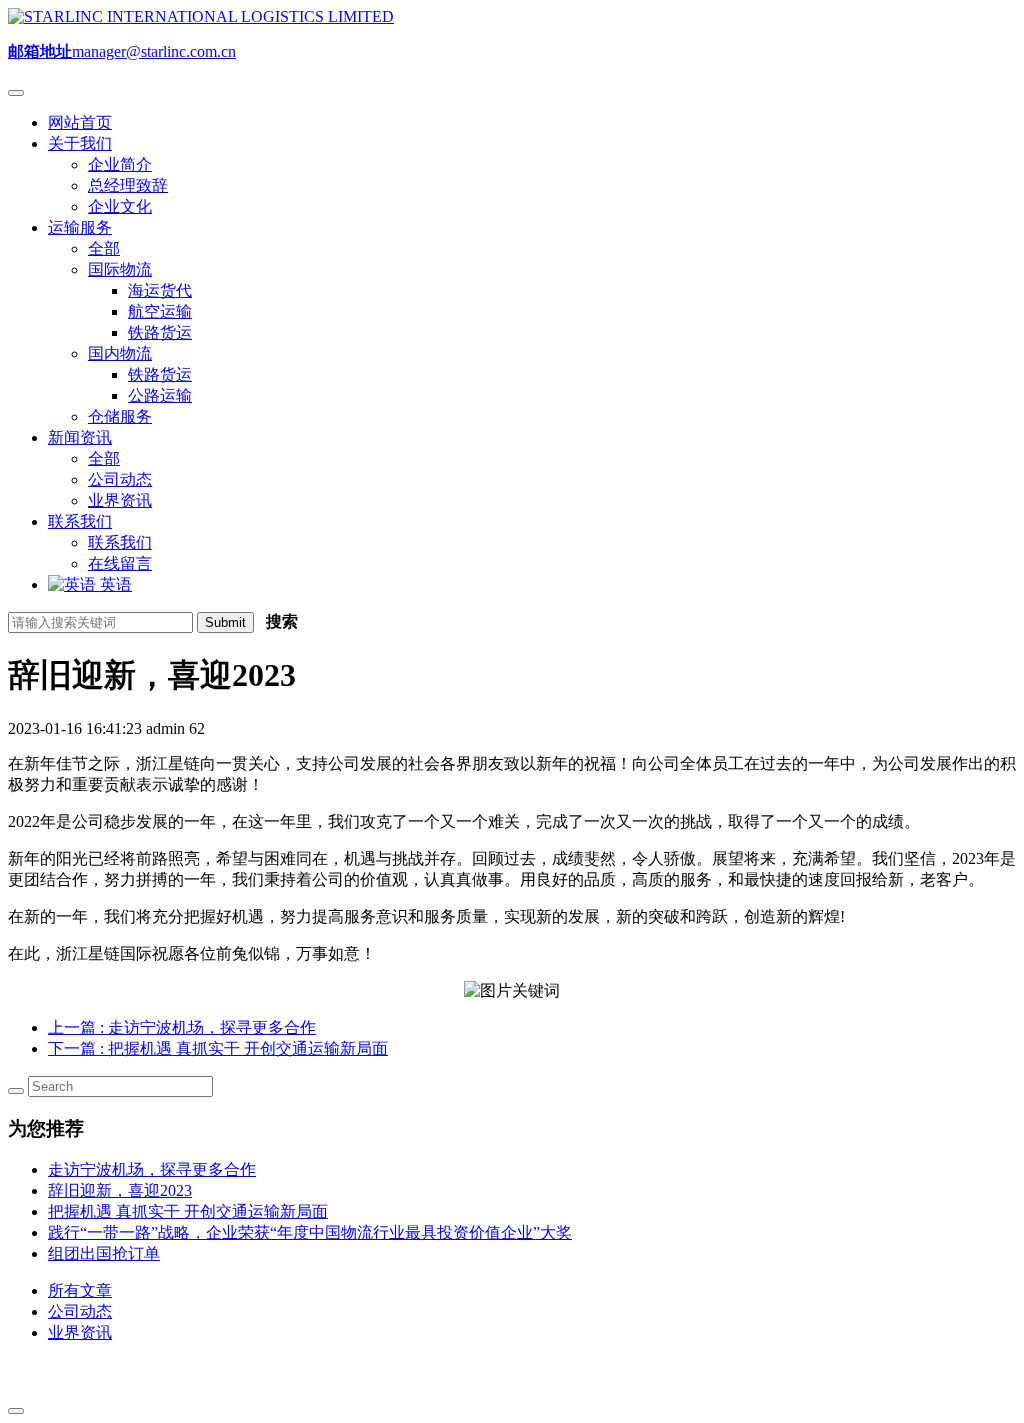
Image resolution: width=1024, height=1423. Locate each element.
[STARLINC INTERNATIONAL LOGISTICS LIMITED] (201, 16)
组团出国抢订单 (104, 1253)
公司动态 (80, 1311)
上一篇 (182, 1027)
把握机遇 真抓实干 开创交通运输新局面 (188, 1211)
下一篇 (218, 1048)
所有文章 (80, 1290)
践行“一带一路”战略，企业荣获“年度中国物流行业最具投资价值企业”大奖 (310, 1232)
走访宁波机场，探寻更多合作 (152, 1169)
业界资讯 (80, 1332)
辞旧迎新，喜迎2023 (120, 1190)
